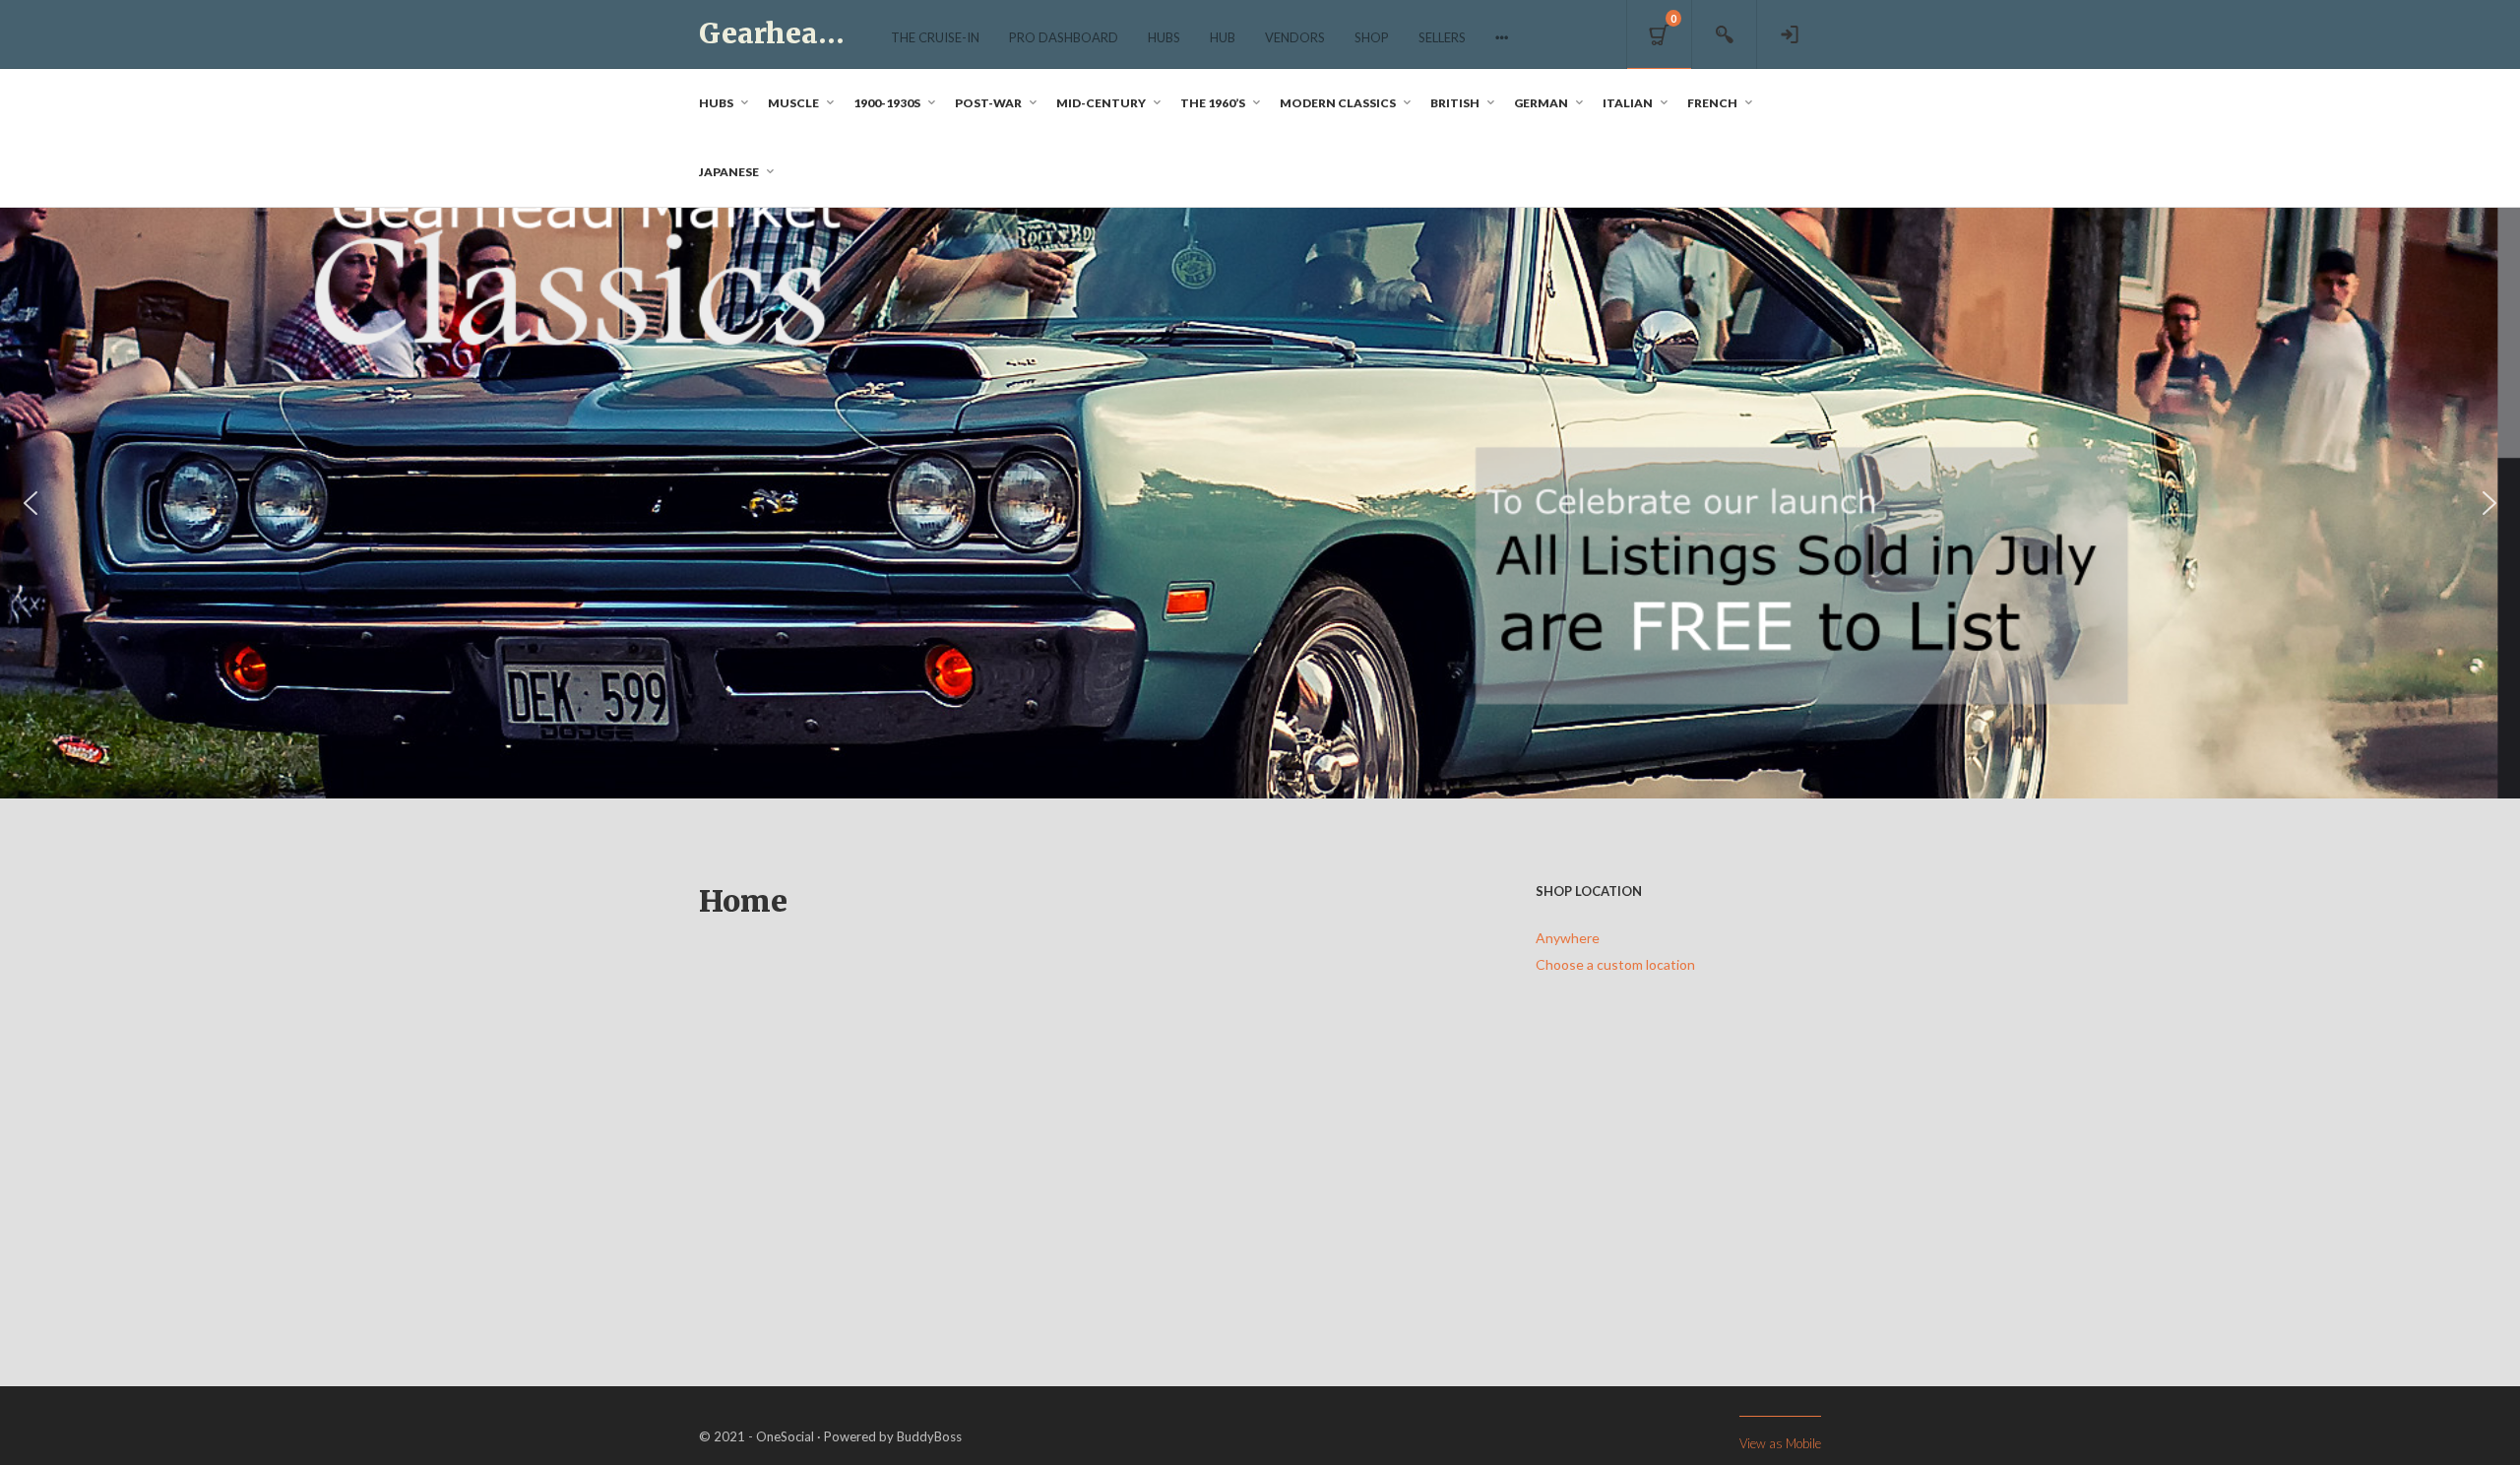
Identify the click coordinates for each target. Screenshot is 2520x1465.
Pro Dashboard (1064, 37)
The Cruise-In (935, 37)
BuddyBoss (929, 1436)
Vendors (1295, 37)
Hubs (1164, 37)
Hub (1223, 37)
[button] (31, 503)
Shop (1372, 37)
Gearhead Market (824, 33)
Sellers (1442, 37)
